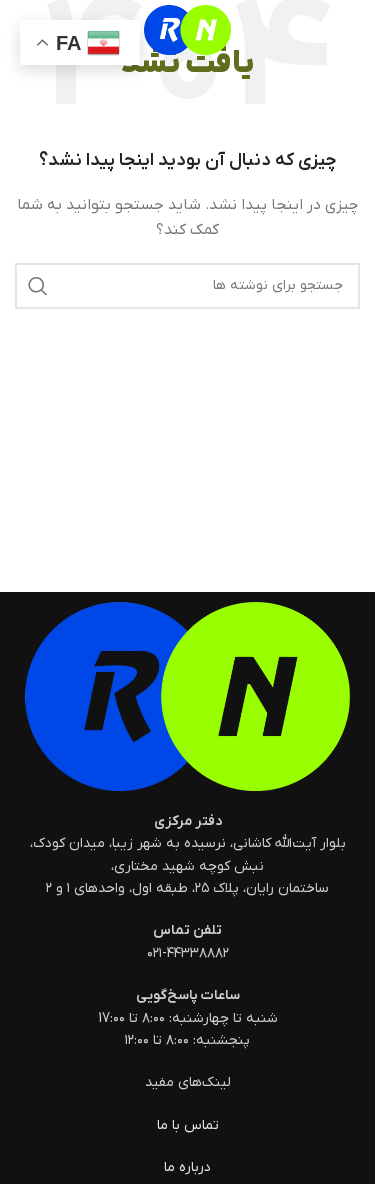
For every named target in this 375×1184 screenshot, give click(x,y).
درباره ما (187, 1167)
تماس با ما (188, 1125)
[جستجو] (38, 286)
